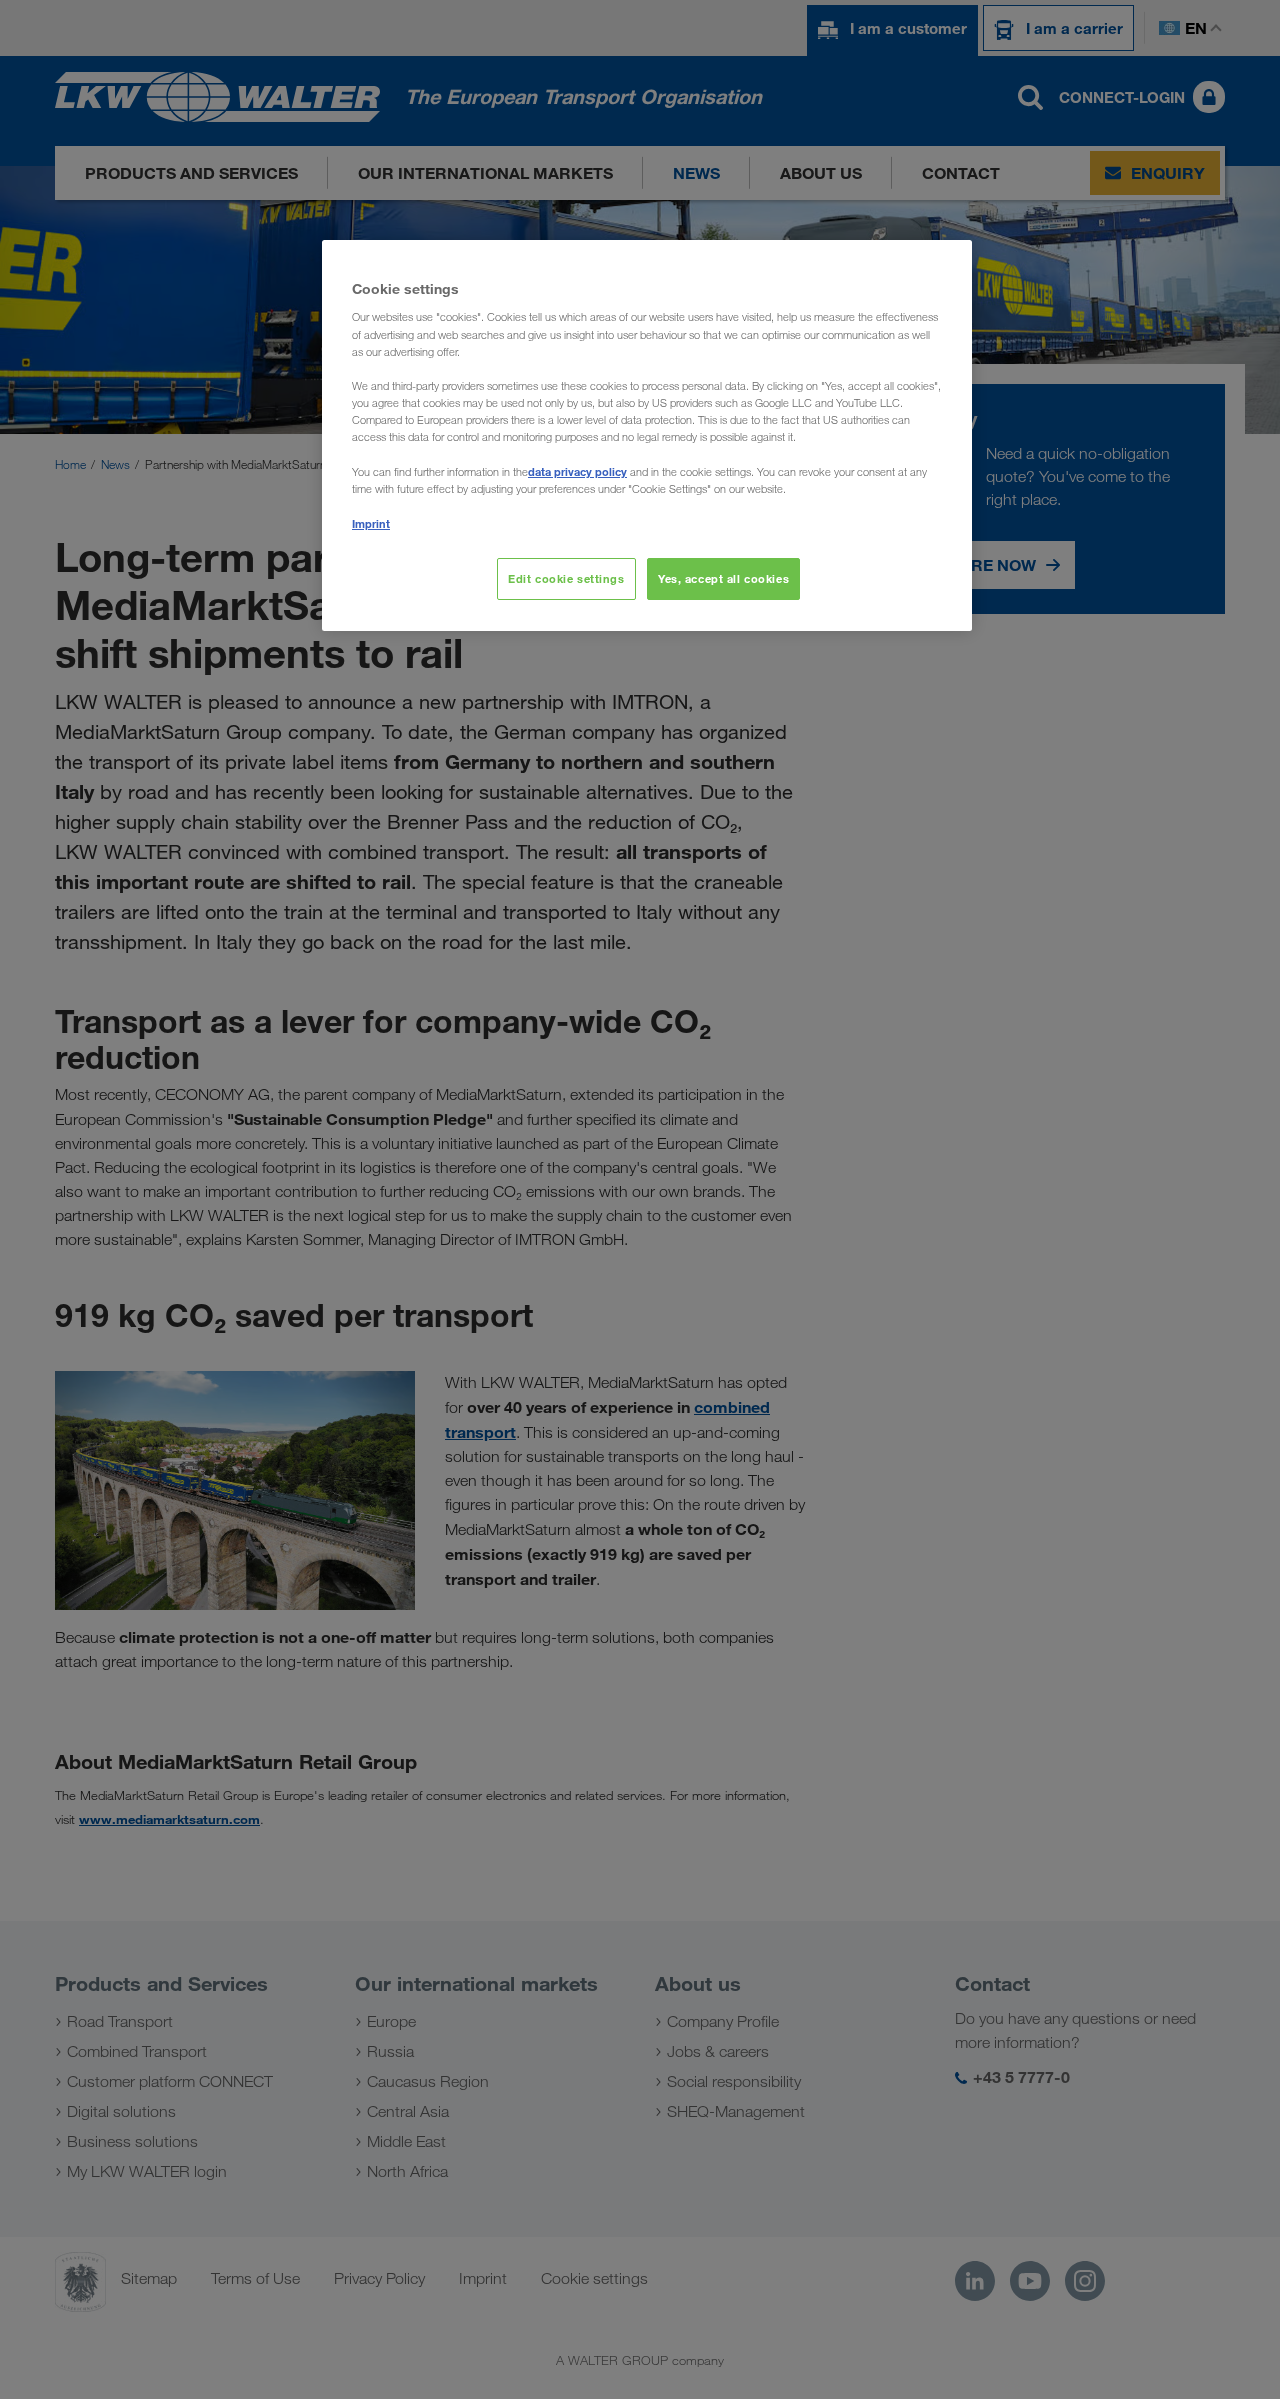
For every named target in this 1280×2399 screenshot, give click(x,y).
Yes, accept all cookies (723, 578)
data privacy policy (577, 471)
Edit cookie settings (566, 578)
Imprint (371, 523)
